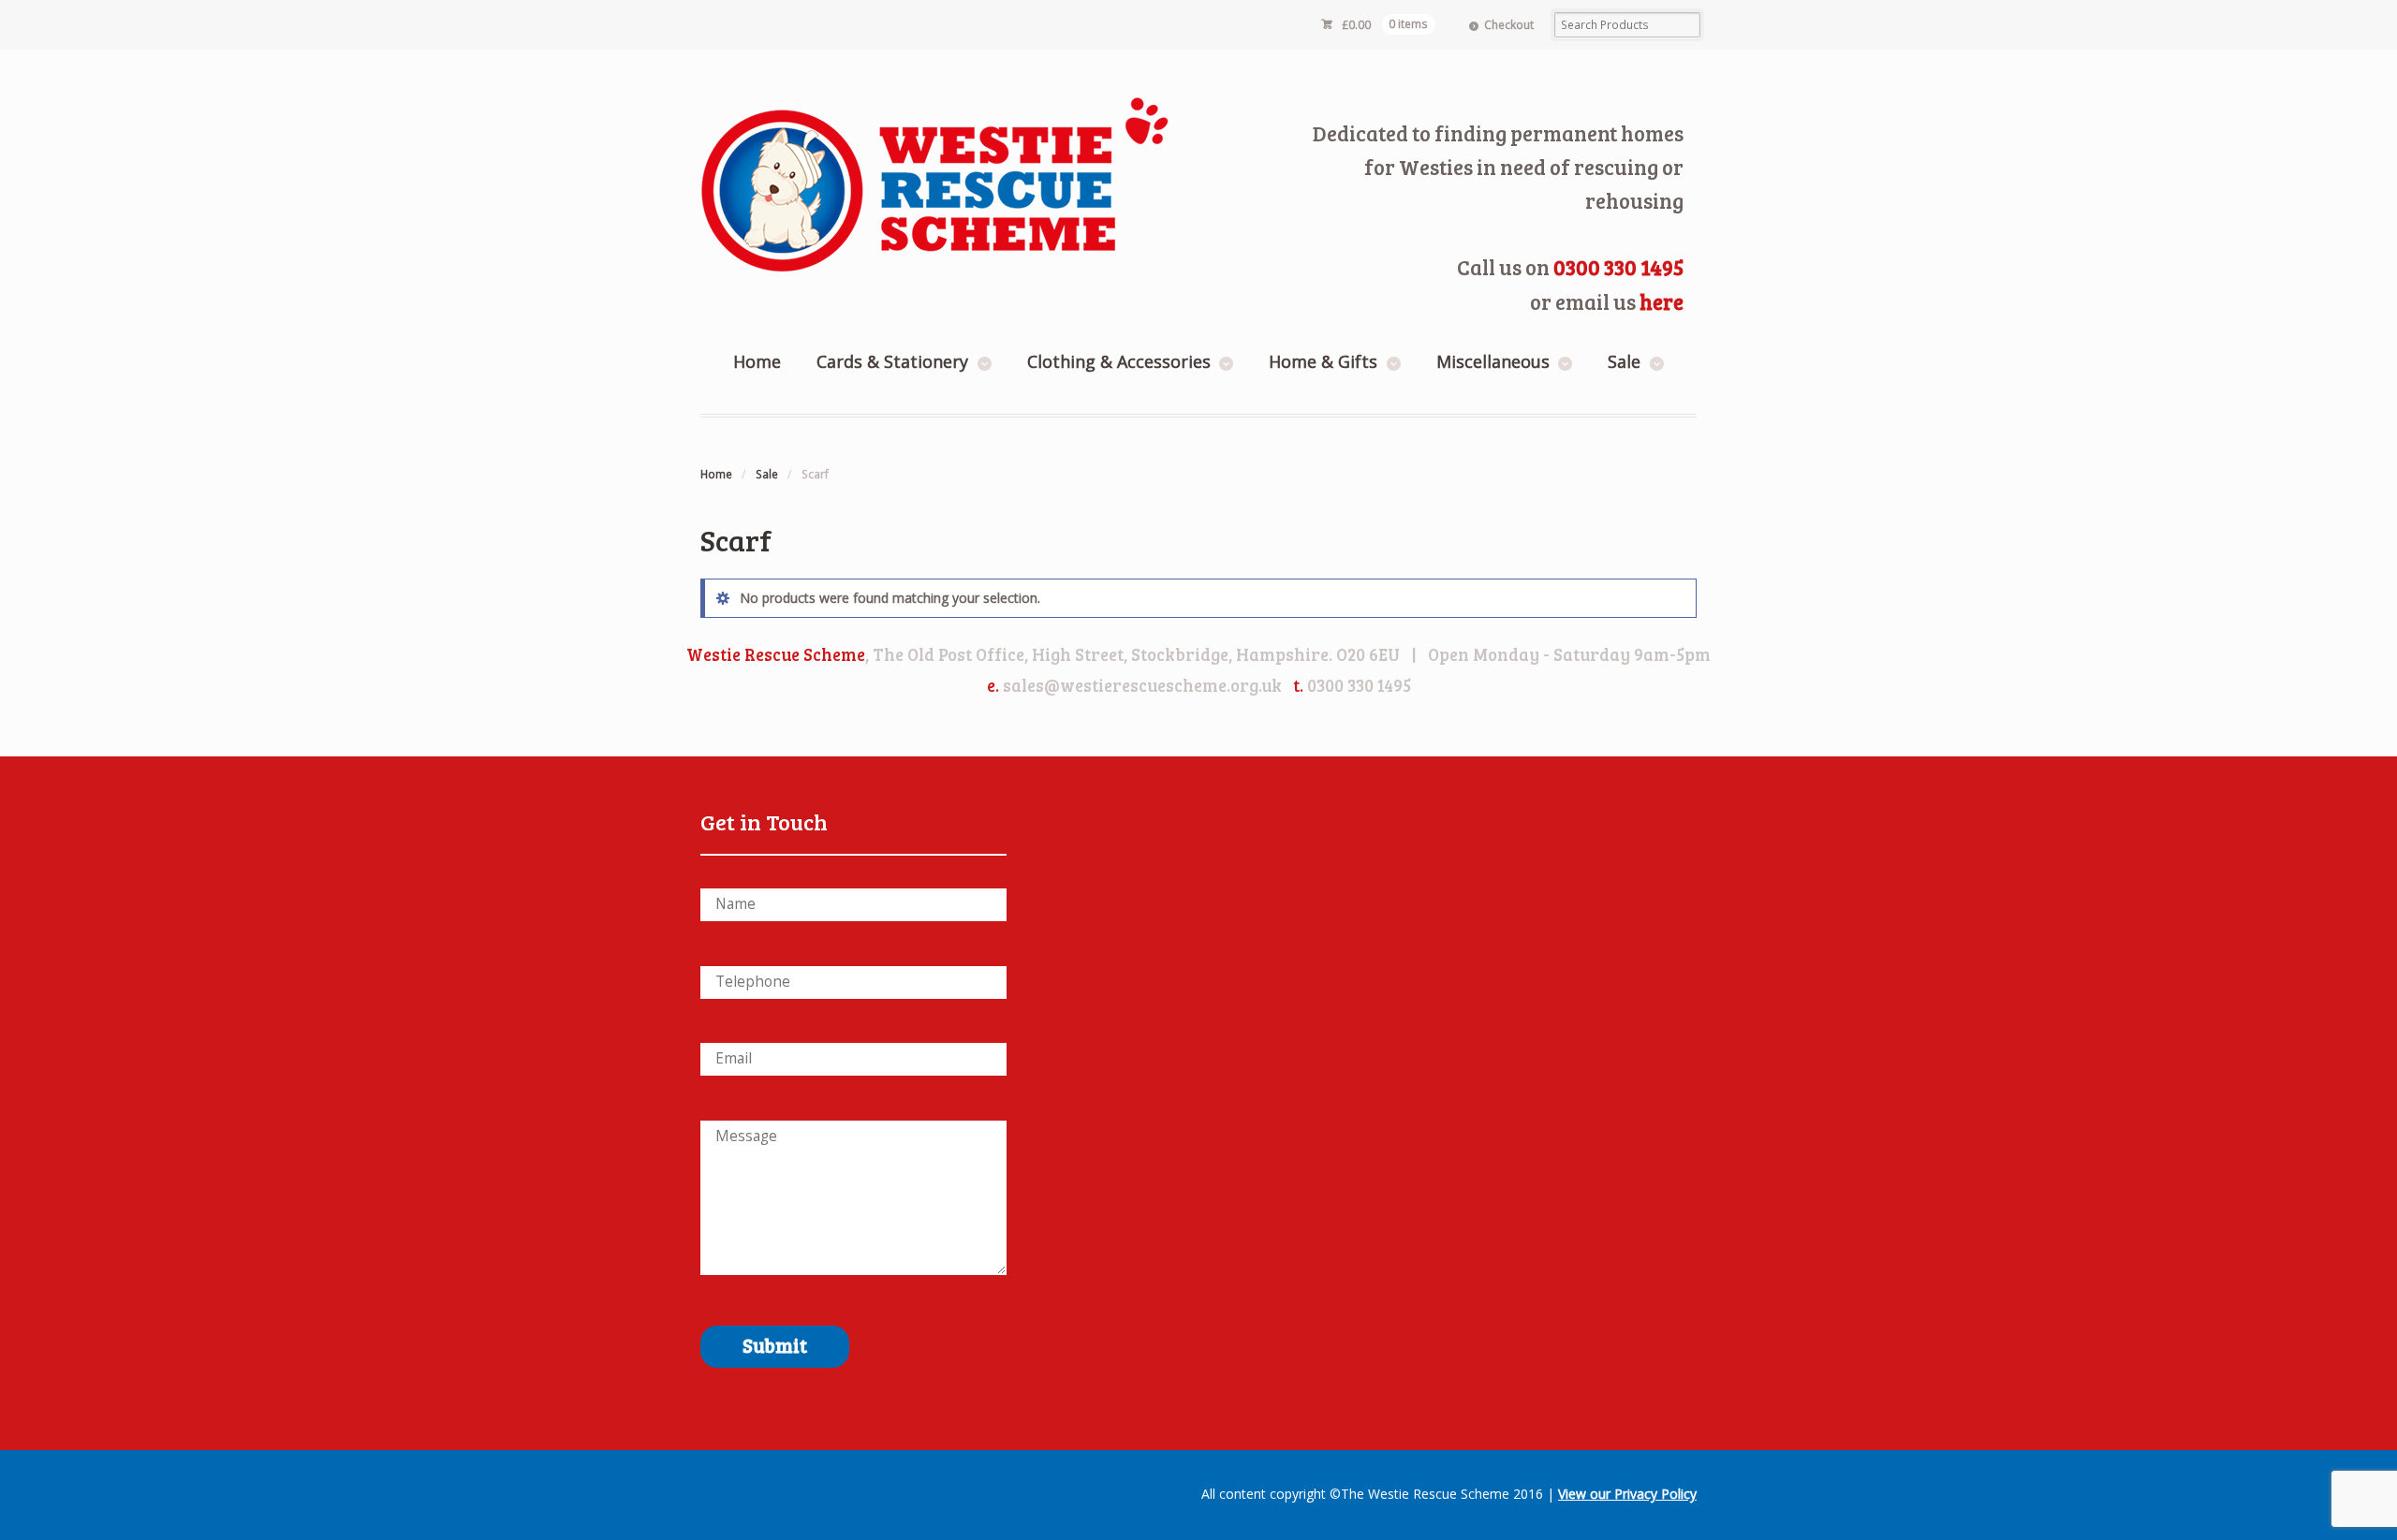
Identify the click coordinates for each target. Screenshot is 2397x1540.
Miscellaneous (1493, 361)
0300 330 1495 (1618, 267)
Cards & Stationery (892, 361)
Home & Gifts (1323, 361)
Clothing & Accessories (1119, 361)
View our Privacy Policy (1627, 1494)
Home (757, 361)
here (1662, 301)
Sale (1624, 361)
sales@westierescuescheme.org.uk (1142, 685)
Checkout (1509, 25)
